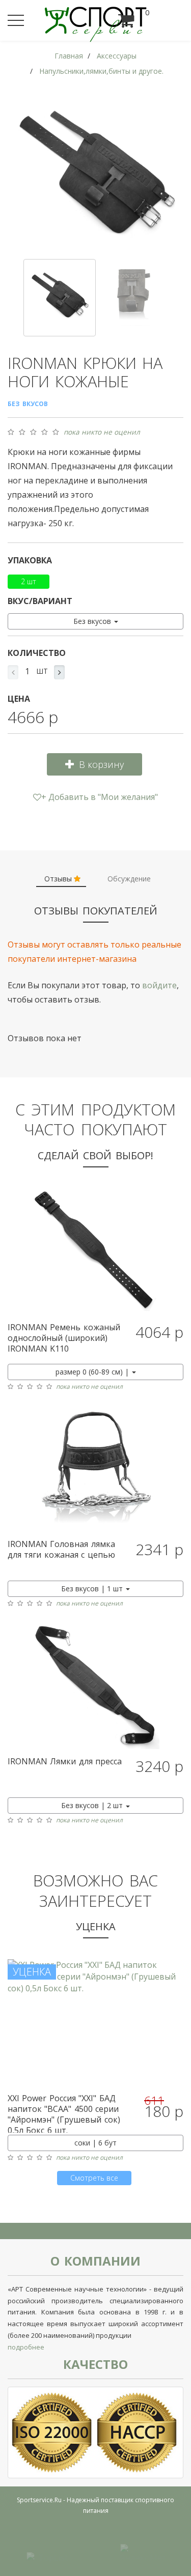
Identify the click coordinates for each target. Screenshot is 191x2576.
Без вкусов (93, 621)
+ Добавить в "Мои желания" (100, 797)
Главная (69, 56)
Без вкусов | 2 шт (93, 1805)
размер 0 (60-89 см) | (93, 1372)
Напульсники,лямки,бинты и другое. (101, 71)
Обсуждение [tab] (129, 879)
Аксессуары (117, 56)
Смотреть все (94, 2178)
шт (42, 671)
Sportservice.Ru (39, 2500)
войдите (159, 985)
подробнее (26, 2347)
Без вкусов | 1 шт (93, 1588)
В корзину (101, 764)
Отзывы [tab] (59, 879)
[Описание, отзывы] (95, 1252)
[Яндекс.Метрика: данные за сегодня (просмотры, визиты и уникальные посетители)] (143, 2552)
